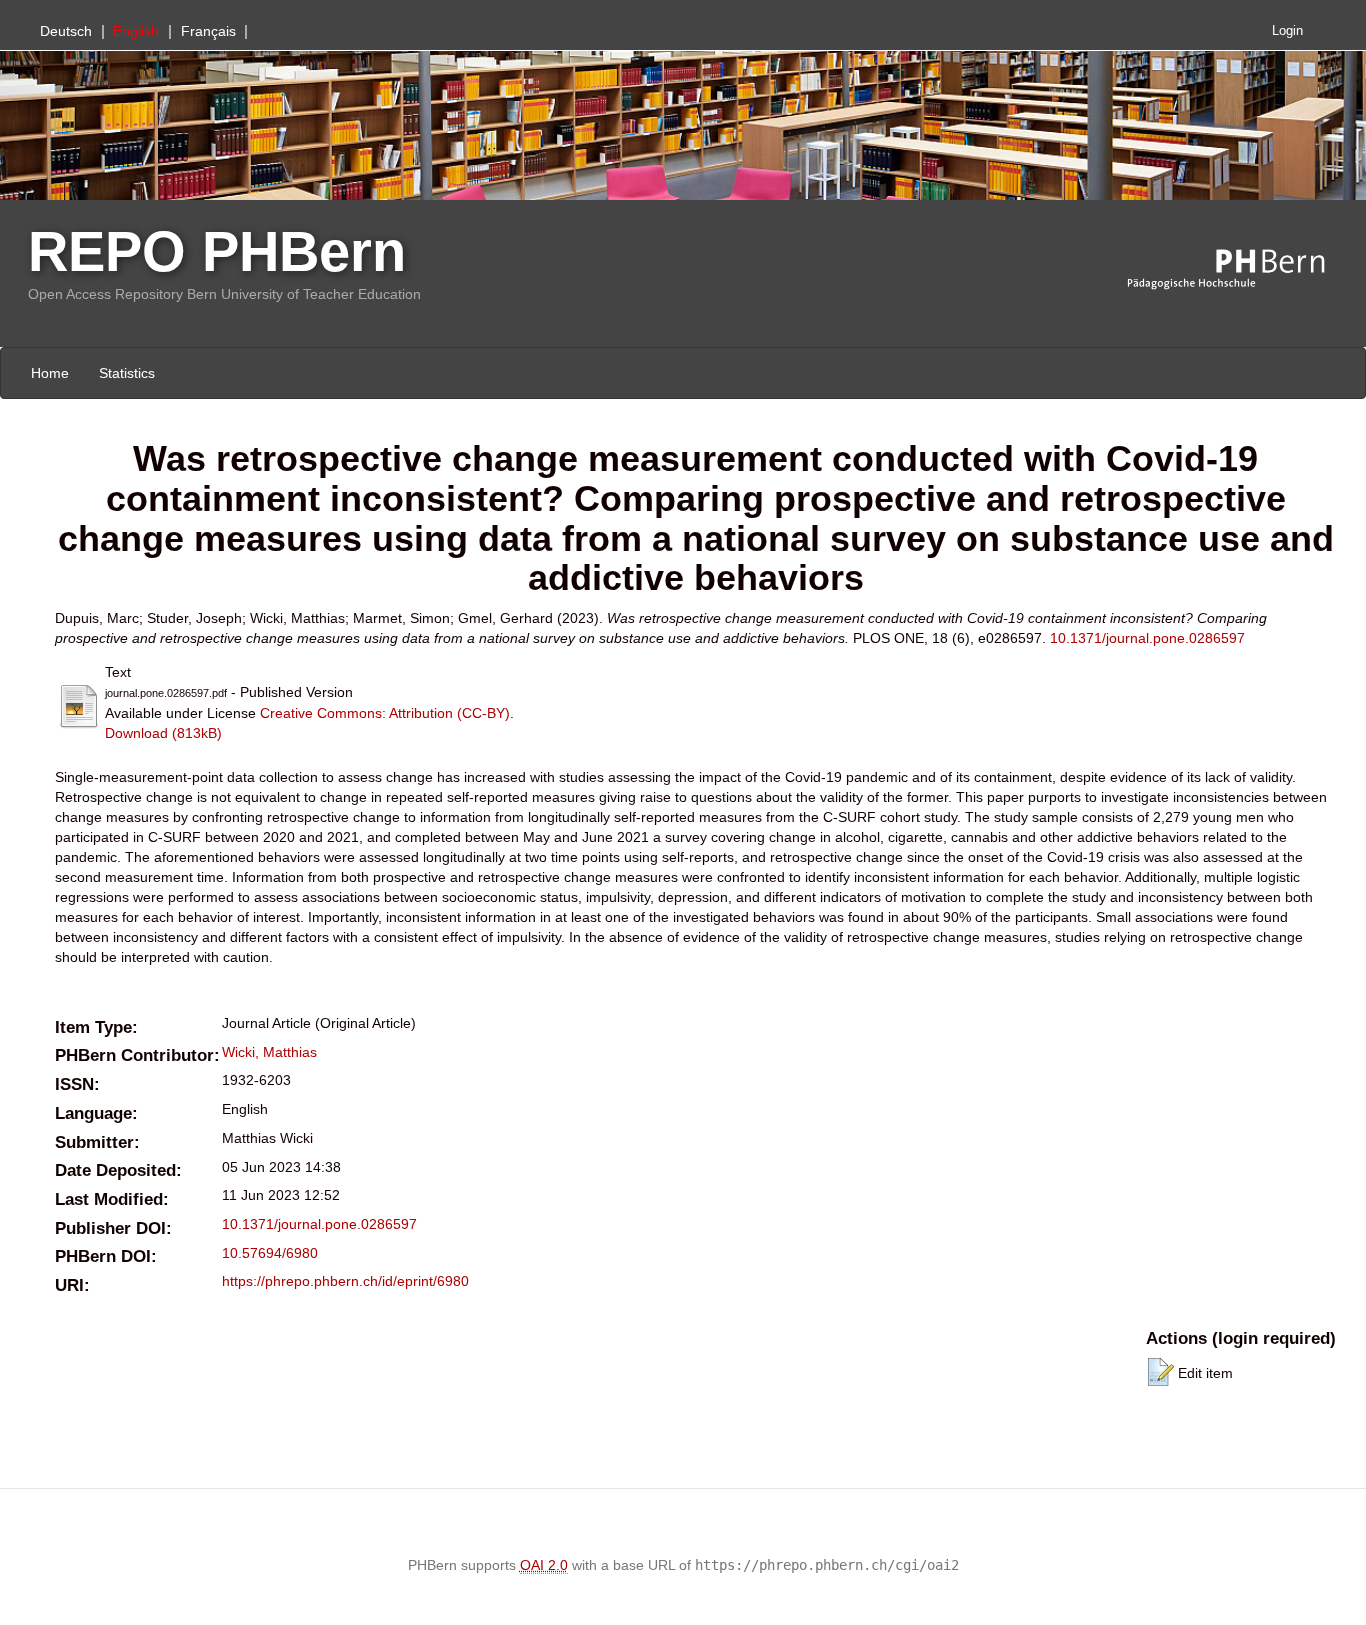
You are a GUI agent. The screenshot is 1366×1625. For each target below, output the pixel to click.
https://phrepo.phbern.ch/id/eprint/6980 (345, 1281)
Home (50, 373)
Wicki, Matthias (269, 1052)
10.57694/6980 (270, 1253)
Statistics (127, 373)
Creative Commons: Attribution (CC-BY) (385, 713)
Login (1287, 31)
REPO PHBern (217, 251)
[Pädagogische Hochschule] (1241, 270)
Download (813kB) (163, 733)
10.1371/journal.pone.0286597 (1147, 638)
